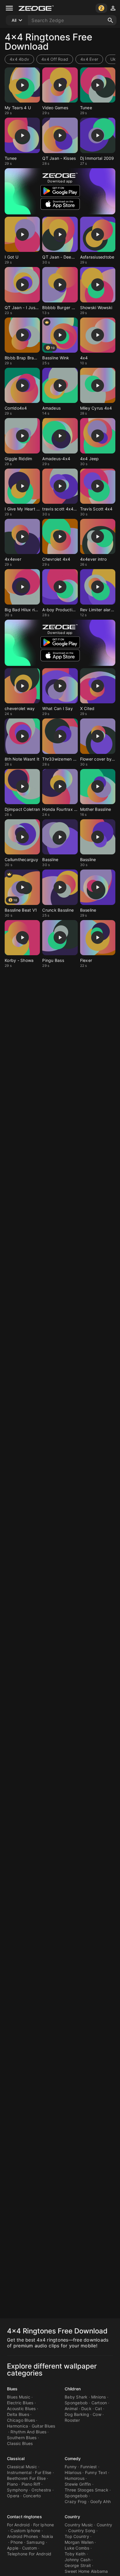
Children (73, 2389)
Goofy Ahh (100, 2501)
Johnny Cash (77, 2560)
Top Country (77, 2536)
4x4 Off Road (55, 59)
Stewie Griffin (78, 2484)
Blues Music (19, 2397)
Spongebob (76, 2403)
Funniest (89, 2467)
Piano (12, 2484)
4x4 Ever (89, 59)
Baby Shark (76, 2397)
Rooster (72, 2420)
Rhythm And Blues (28, 2432)
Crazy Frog (76, 2501)
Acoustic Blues (21, 2409)
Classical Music (22, 2467)
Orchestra (41, 2490)
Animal (71, 2409)
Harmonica (17, 2426)
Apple (13, 2548)
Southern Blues (22, 2438)
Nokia (47, 2536)
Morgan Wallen (79, 2542)
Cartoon (99, 2403)
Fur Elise (43, 2472)
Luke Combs (77, 2548)
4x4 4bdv (19, 59)
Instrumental (19, 2472)
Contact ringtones (24, 2517)
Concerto (32, 2496)
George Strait (78, 2565)
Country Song (82, 2531)
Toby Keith (75, 2554)
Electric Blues (20, 2403)
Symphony (17, 2490)
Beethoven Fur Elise (26, 2478)
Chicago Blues (21, 2420)
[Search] (110, 20)
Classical (16, 2458)
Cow (97, 2414)
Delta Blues (18, 2414)
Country (72, 2517)
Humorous (75, 2478)
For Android (18, 2525)
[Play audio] (22, 85)
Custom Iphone (25, 2531)
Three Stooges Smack (87, 2490)
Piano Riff (31, 2484)
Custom (30, 2548)
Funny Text (96, 2472)
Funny (71, 2467)
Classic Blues (20, 2443)
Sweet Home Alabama (86, 2571)
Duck (86, 2409)
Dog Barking (77, 2414)
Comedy (73, 2458)
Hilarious (73, 2472)
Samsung (36, 2542)
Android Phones (23, 2536)
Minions (99, 2397)
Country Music (79, 2525)
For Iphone (44, 2525)
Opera (13, 2496)
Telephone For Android (29, 2554)
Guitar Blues (44, 2426)
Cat (98, 2409)
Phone (17, 2542)
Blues (12, 2389)
